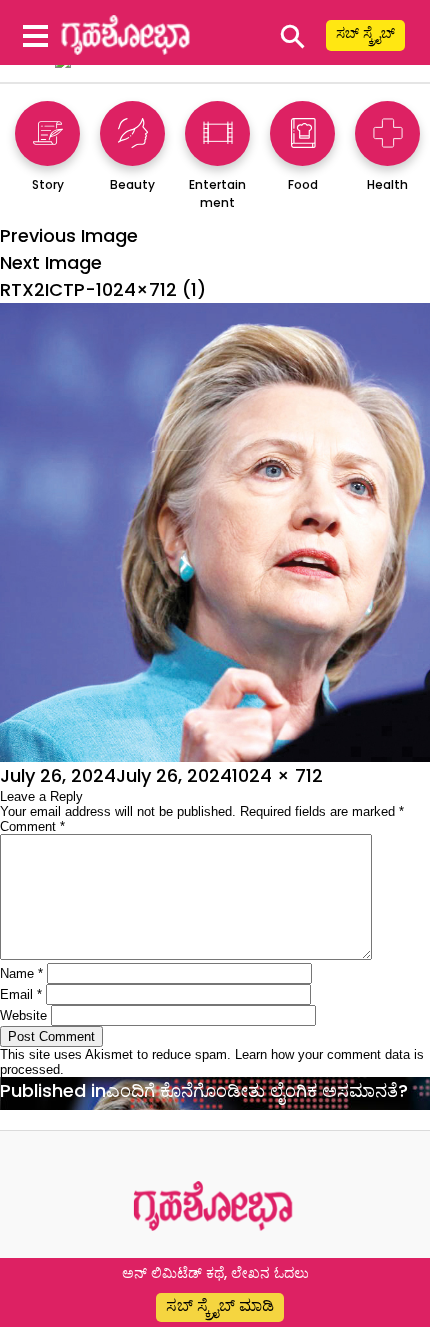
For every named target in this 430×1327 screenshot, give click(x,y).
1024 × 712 (277, 775)
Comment (32, 826)
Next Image (51, 262)
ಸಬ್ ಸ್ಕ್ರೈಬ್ (365, 33)
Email (21, 994)
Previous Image (69, 235)
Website (23, 1015)
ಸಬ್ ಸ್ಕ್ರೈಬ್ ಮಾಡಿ (220, 1305)
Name (21, 973)
